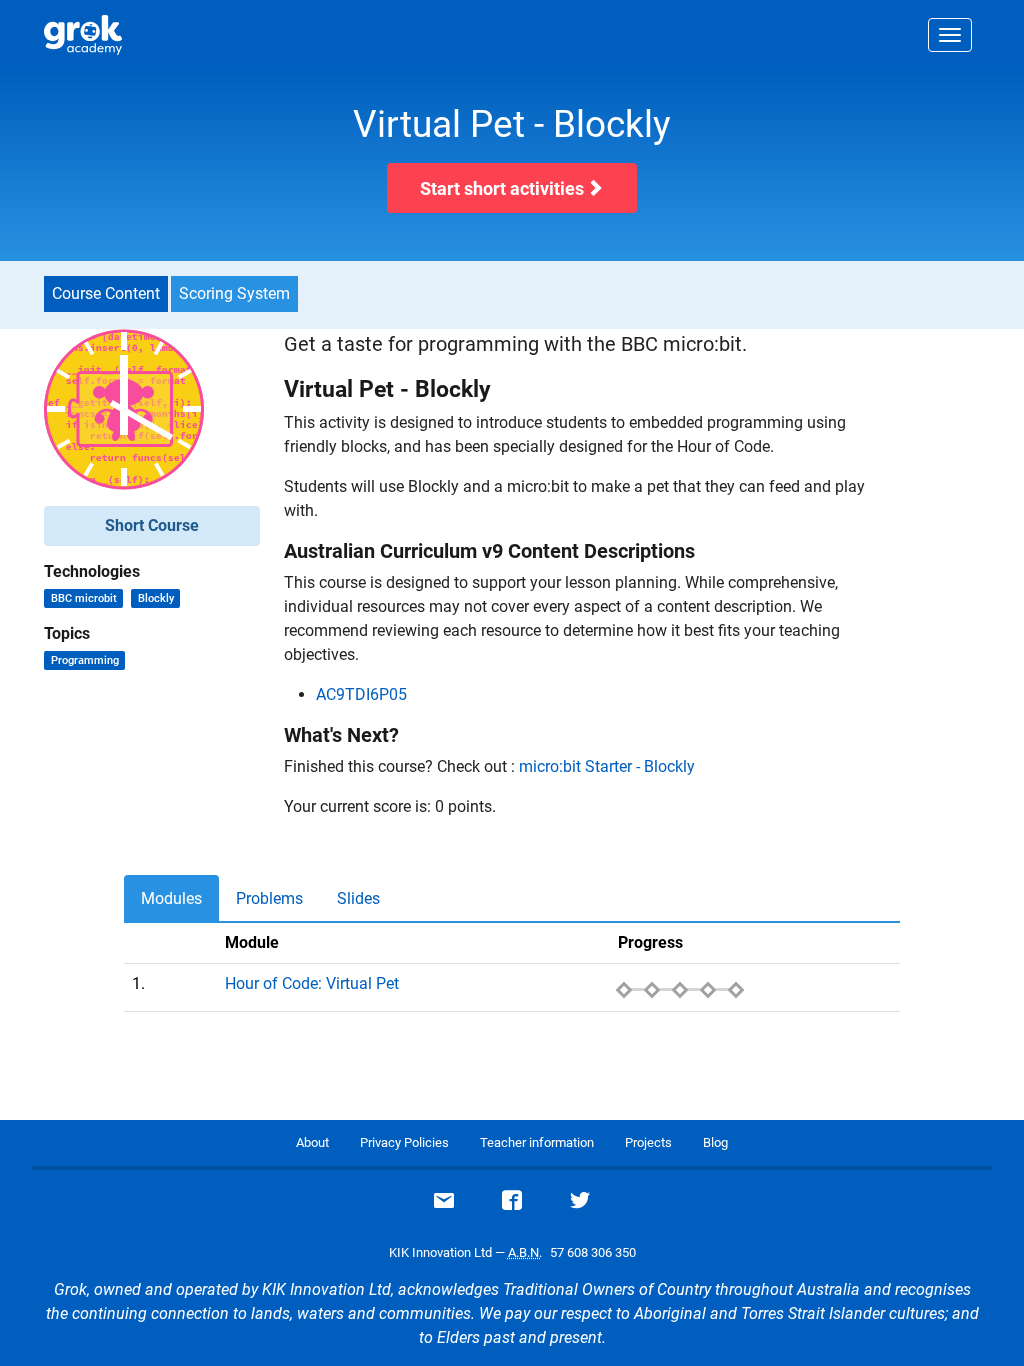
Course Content (106, 293)
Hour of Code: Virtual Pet (312, 983)
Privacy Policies (404, 1142)
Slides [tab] (358, 898)
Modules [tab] (171, 898)
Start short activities (504, 188)
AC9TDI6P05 (361, 694)
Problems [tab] (269, 898)
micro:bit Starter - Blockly (607, 766)
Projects (648, 1142)
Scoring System (234, 293)
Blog (715, 1142)
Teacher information (537, 1142)
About (312, 1142)
